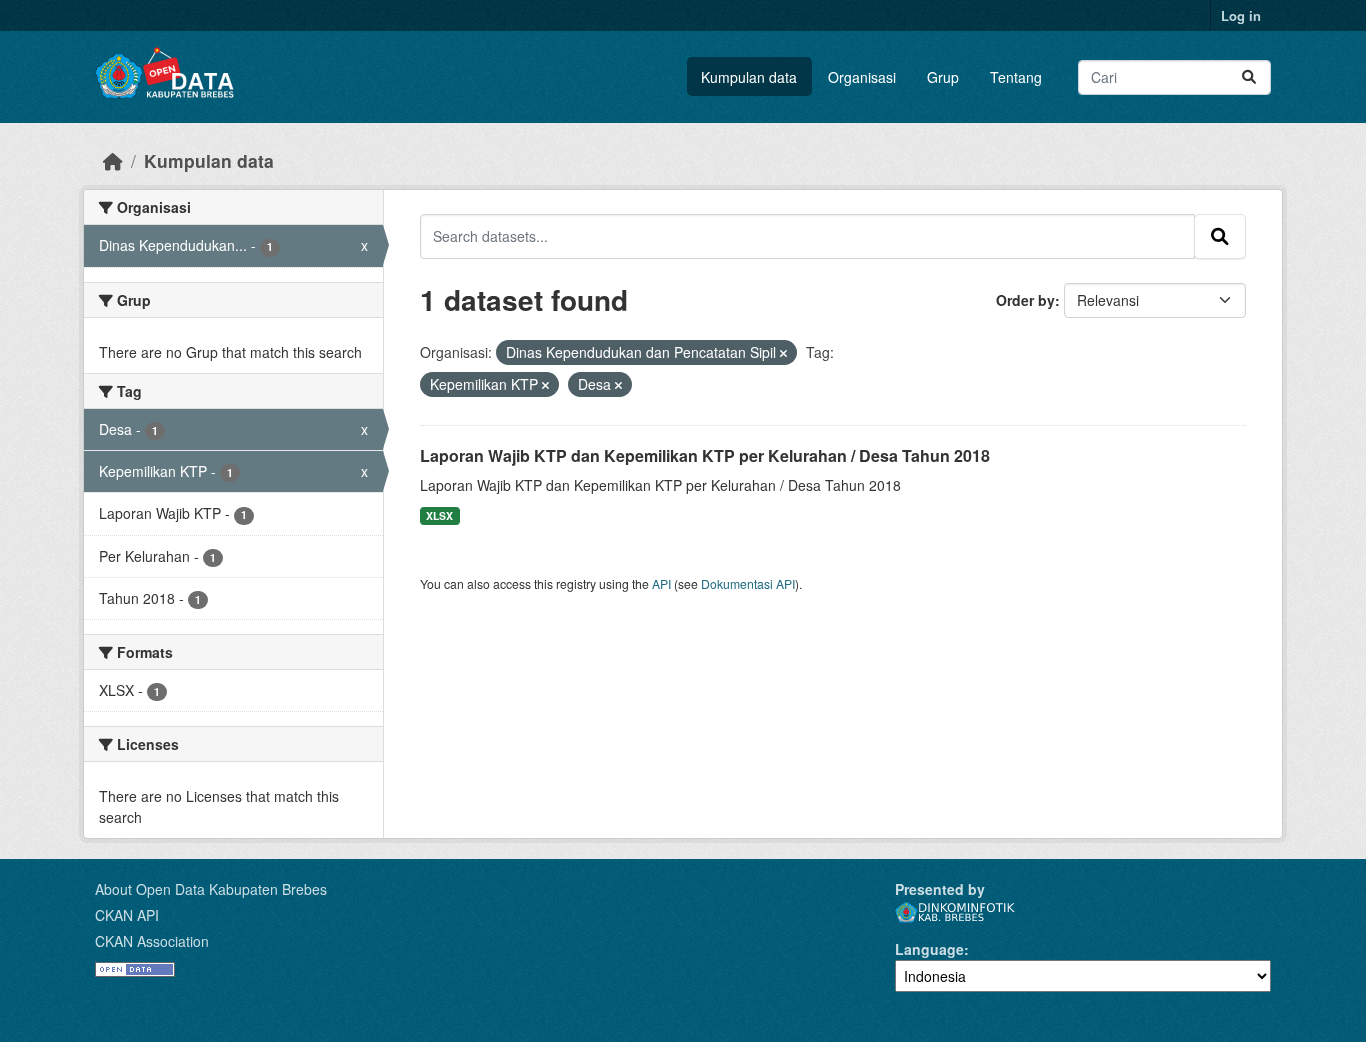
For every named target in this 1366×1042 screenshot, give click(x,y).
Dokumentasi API (748, 583)
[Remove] (783, 353)
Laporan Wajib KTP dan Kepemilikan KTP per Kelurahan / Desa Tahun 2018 (705, 455)
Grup (943, 77)
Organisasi (862, 77)
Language (929, 949)
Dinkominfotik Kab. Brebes (955, 912)
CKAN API (127, 915)
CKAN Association (152, 941)
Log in (1241, 15)
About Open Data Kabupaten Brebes (211, 889)
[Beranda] (113, 160)
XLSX (439, 515)
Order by (1025, 300)
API (661, 583)
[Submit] (1249, 77)
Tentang (1016, 77)
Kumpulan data (749, 77)
